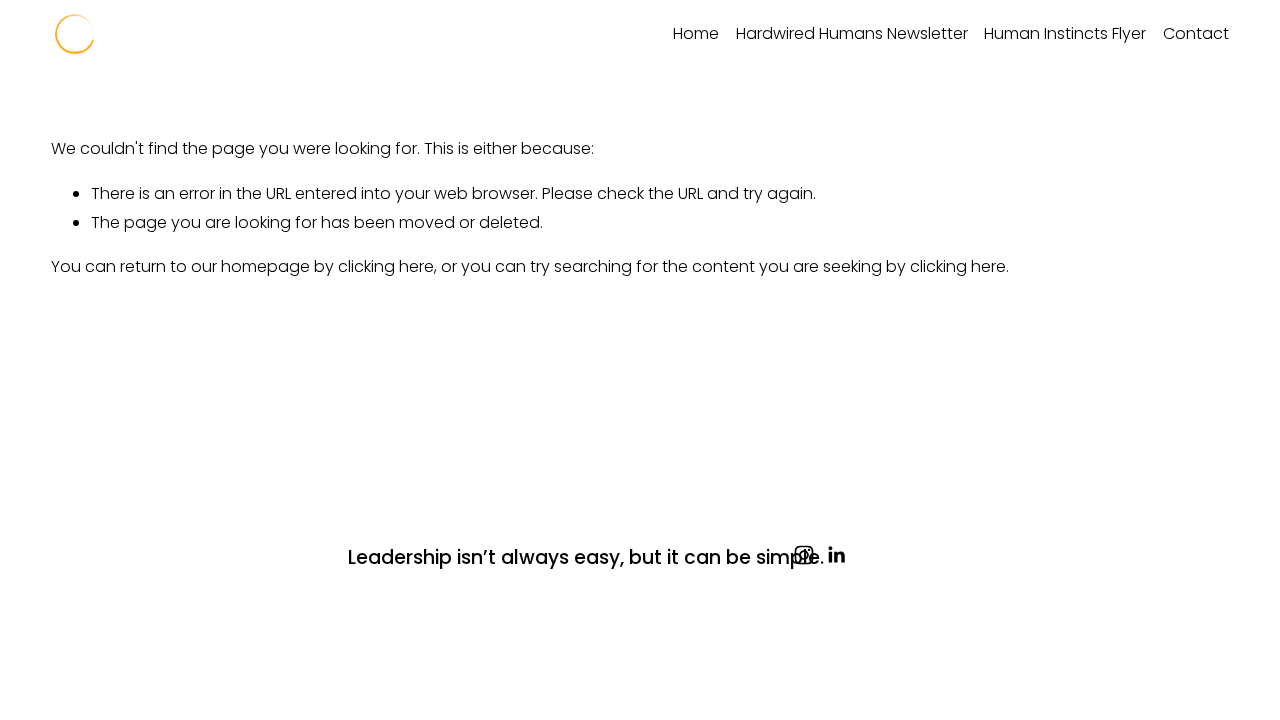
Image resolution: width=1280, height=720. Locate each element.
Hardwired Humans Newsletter (852, 33)
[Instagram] (804, 555)
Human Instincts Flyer (1065, 33)
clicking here (386, 266)
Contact (1196, 33)
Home (696, 33)
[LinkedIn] (836, 555)
